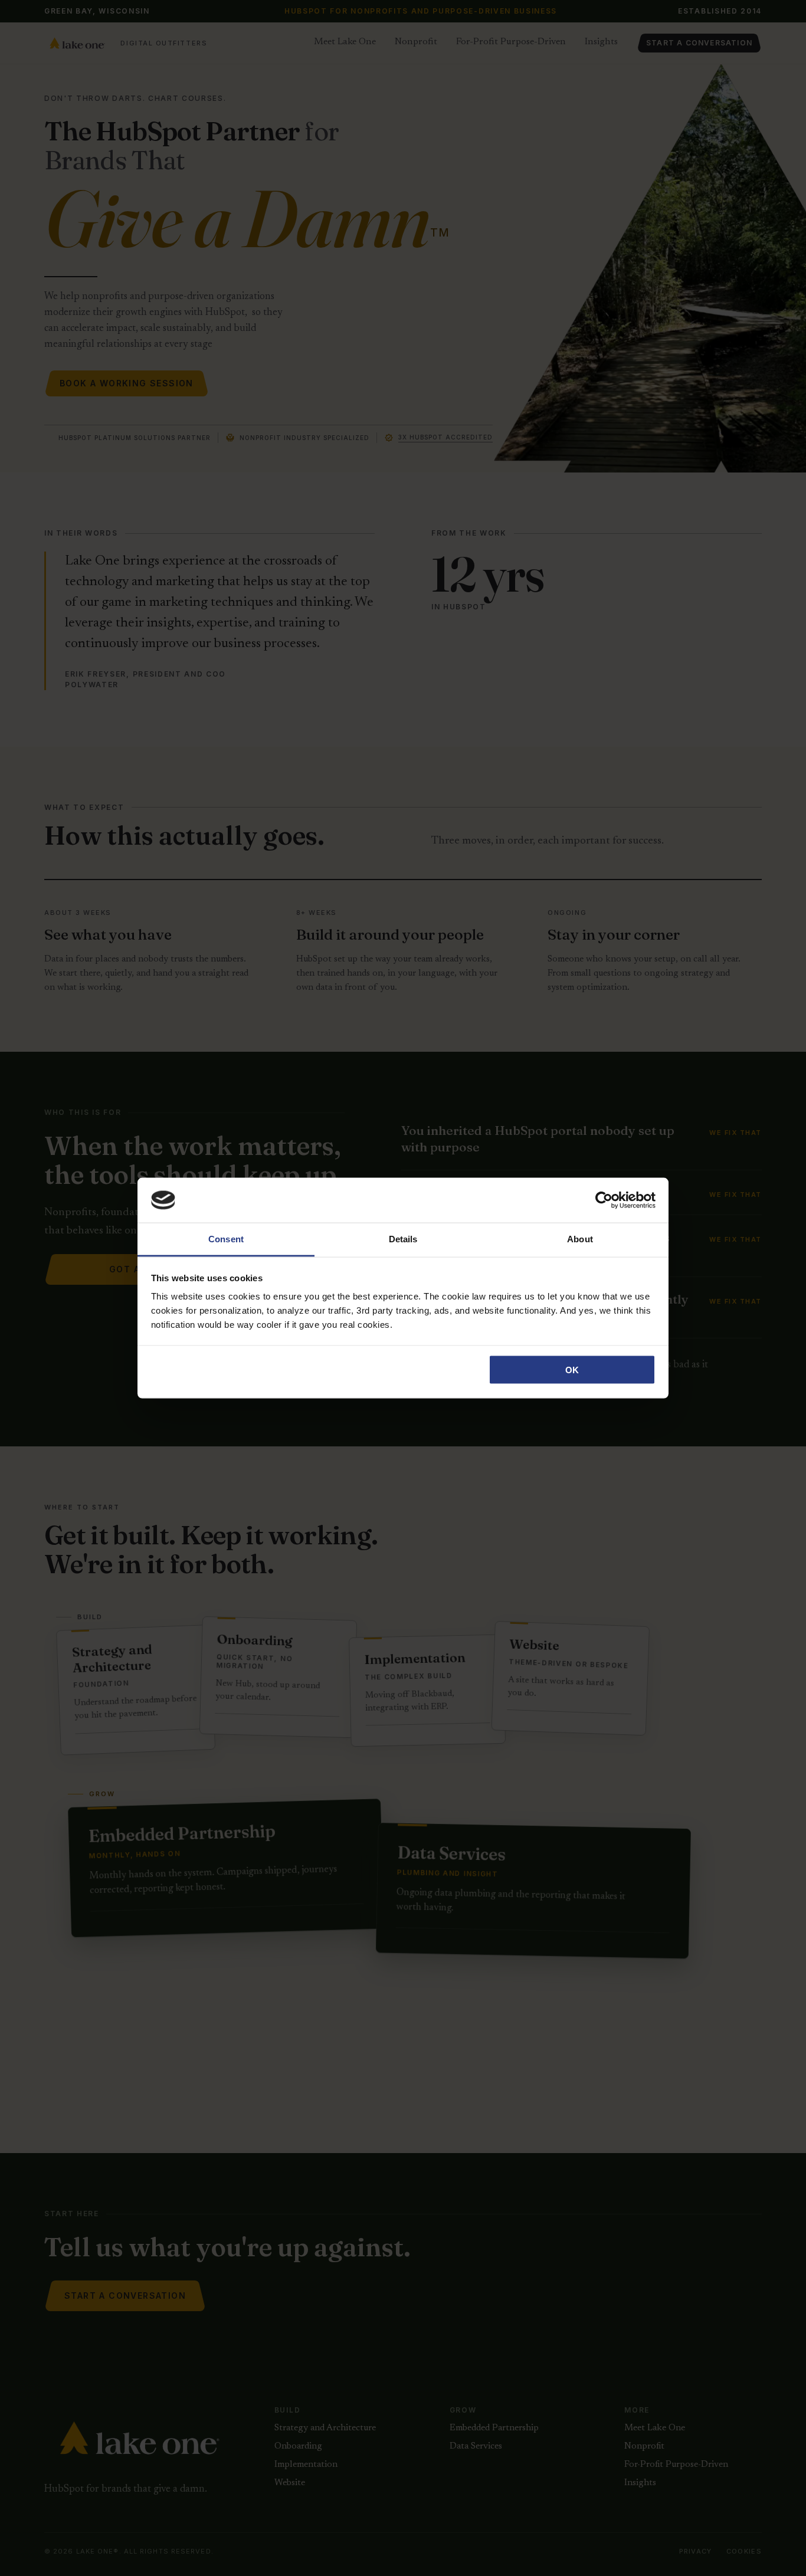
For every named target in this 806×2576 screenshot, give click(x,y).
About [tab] (580, 1239)
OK (572, 1369)
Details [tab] (403, 1239)
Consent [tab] (226, 1239)
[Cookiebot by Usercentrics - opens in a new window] (604, 1200)
